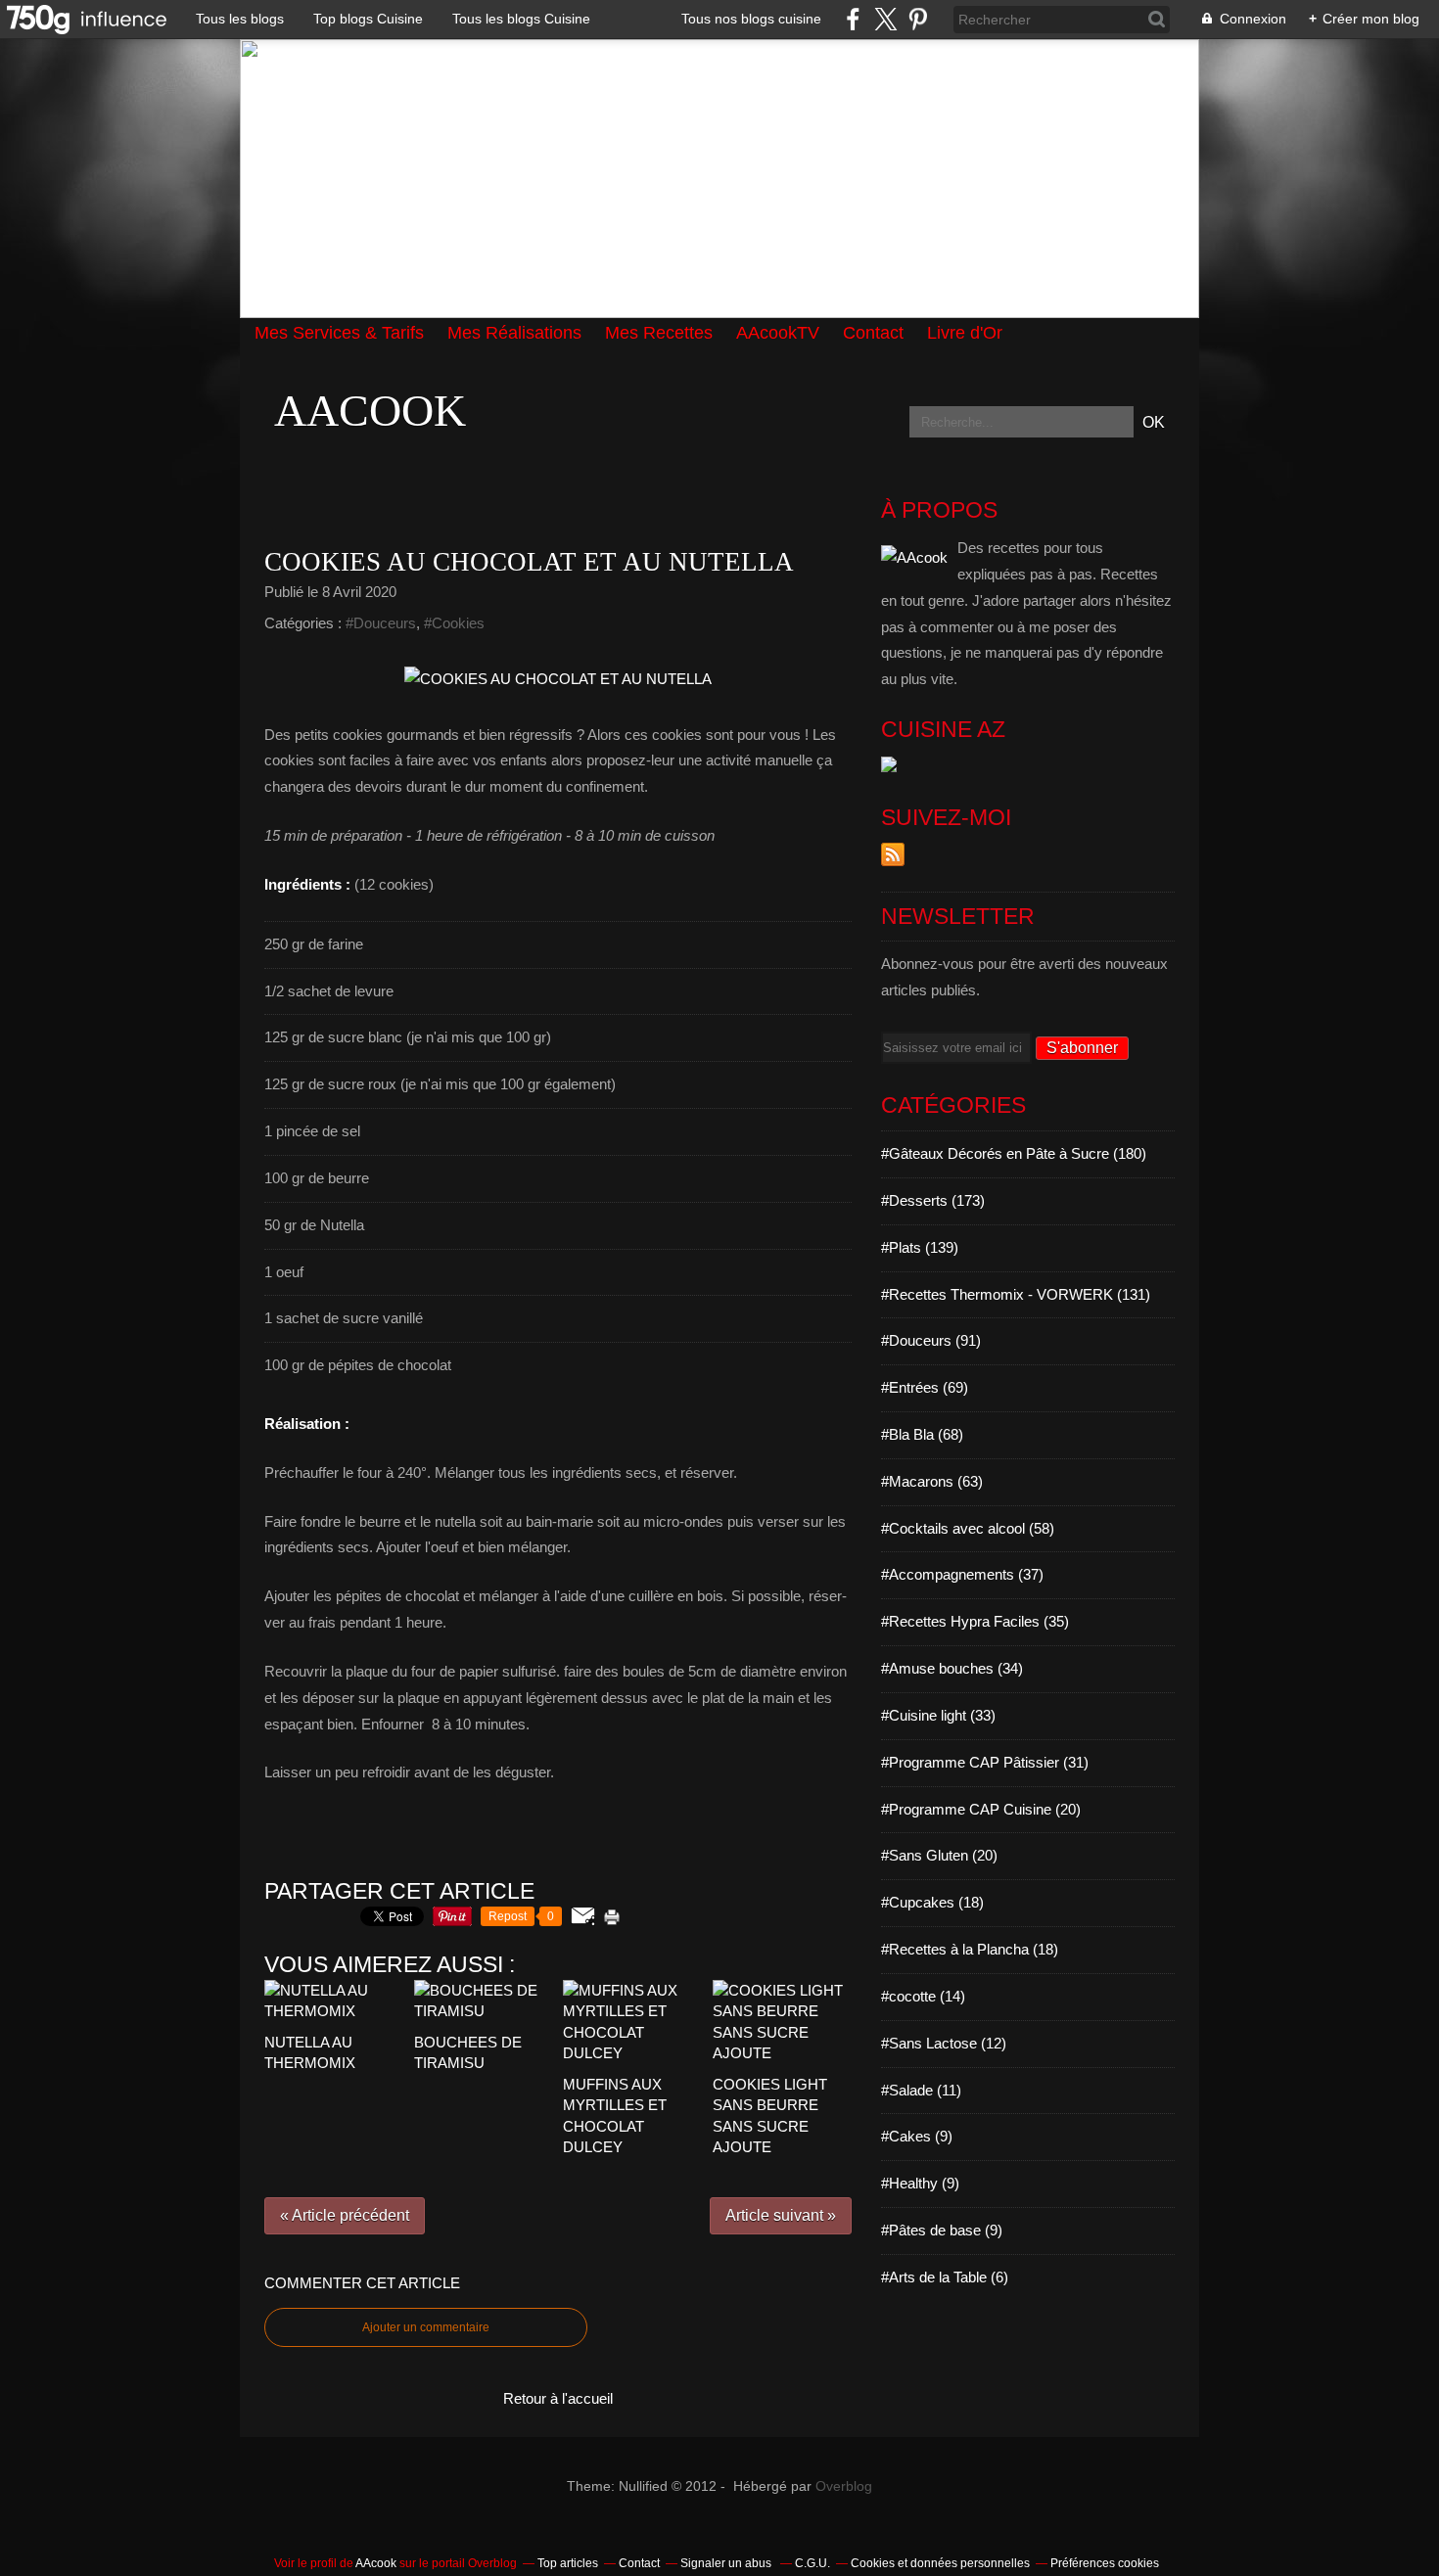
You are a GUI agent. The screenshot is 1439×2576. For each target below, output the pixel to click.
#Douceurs (381, 623)
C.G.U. (812, 2563)
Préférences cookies (1105, 2563)
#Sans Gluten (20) (939, 1855)
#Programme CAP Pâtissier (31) (985, 1762)
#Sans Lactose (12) (944, 2043)
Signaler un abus (727, 2563)
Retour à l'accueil (558, 2398)
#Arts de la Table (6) (945, 2277)
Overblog (844, 2486)
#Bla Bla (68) (922, 1434)
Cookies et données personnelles (940, 2563)
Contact (639, 2563)
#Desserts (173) (933, 1200)
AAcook (370, 411)
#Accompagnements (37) (962, 1574)
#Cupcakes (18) (932, 1902)
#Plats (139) (920, 1247)
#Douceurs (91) (931, 1340)
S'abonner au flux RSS (893, 854)
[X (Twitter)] (885, 19)
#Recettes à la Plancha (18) (970, 1949)
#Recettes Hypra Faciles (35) (975, 1621)
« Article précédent (345, 2215)
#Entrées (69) (925, 1387)
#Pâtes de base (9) (942, 2230)
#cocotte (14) (923, 1996)
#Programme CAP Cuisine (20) (981, 1809)
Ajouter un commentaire (426, 2327)
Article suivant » (781, 2215)
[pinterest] (918, 19)
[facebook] (853, 19)
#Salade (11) (921, 2090)
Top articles (568, 2563)
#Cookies (454, 623)
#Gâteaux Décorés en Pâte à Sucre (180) (1014, 1153)
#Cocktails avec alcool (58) (968, 1528)
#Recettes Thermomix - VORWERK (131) (1016, 1294)
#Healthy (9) (920, 2183)
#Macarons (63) (932, 1481)
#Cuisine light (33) (938, 1715)
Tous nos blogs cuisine (751, 19)
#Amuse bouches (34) (952, 1668)
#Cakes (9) (917, 2136)
